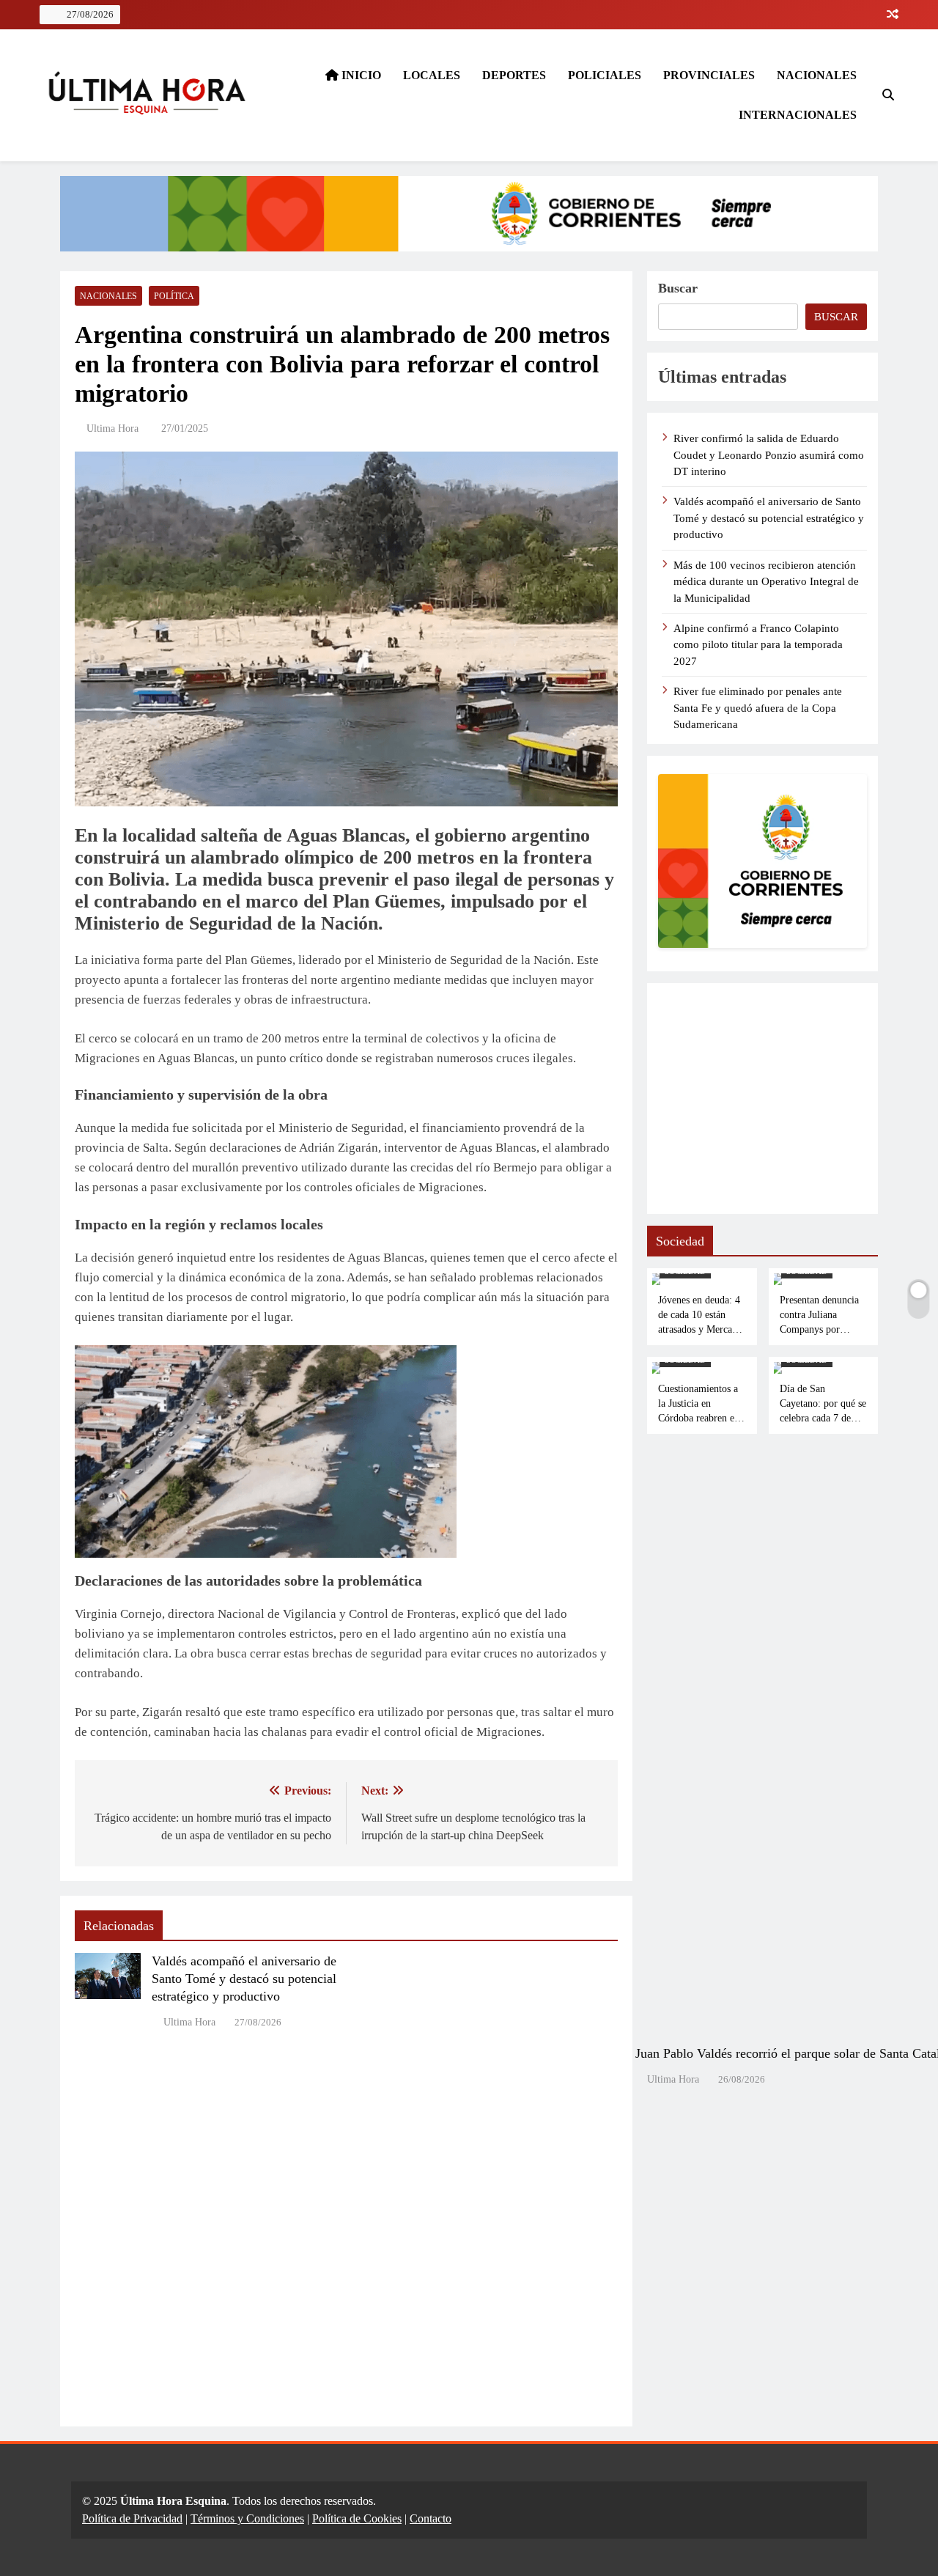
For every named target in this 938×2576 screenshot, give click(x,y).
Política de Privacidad (132, 2518)
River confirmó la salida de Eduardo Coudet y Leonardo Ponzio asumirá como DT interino (769, 455)
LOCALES (432, 75)
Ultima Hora (112, 428)
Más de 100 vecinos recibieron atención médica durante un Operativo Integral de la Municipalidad (766, 582)
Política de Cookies (357, 2518)
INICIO (360, 75)
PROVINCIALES (709, 75)
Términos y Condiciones (247, 2518)
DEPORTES (514, 75)
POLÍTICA (174, 296)
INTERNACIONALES (798, 115)
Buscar (678, 288)
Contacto (431, 2518)
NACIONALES (817, 75)
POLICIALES (605, 75)
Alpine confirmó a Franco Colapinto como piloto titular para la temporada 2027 (758, 645)
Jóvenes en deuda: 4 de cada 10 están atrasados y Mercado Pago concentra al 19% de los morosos (700, 1329)
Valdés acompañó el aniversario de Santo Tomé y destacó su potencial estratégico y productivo (244, 1979)
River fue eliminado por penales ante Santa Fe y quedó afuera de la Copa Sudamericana (758, 708)
